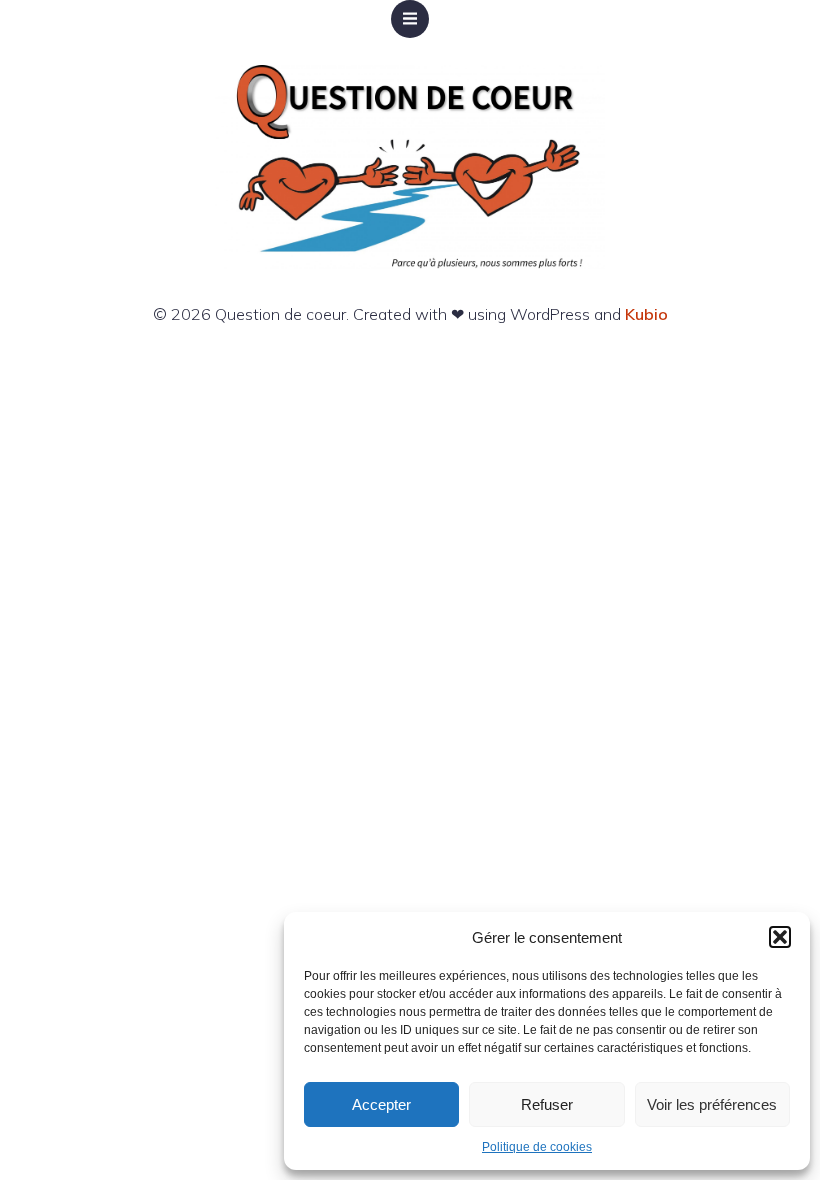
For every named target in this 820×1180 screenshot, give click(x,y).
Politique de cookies (537, 1147)
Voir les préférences (712, 1104)
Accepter (381, 1104)
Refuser (547, 1104)
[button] (780, 937)
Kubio (646, 314)
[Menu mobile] (410, 19)
